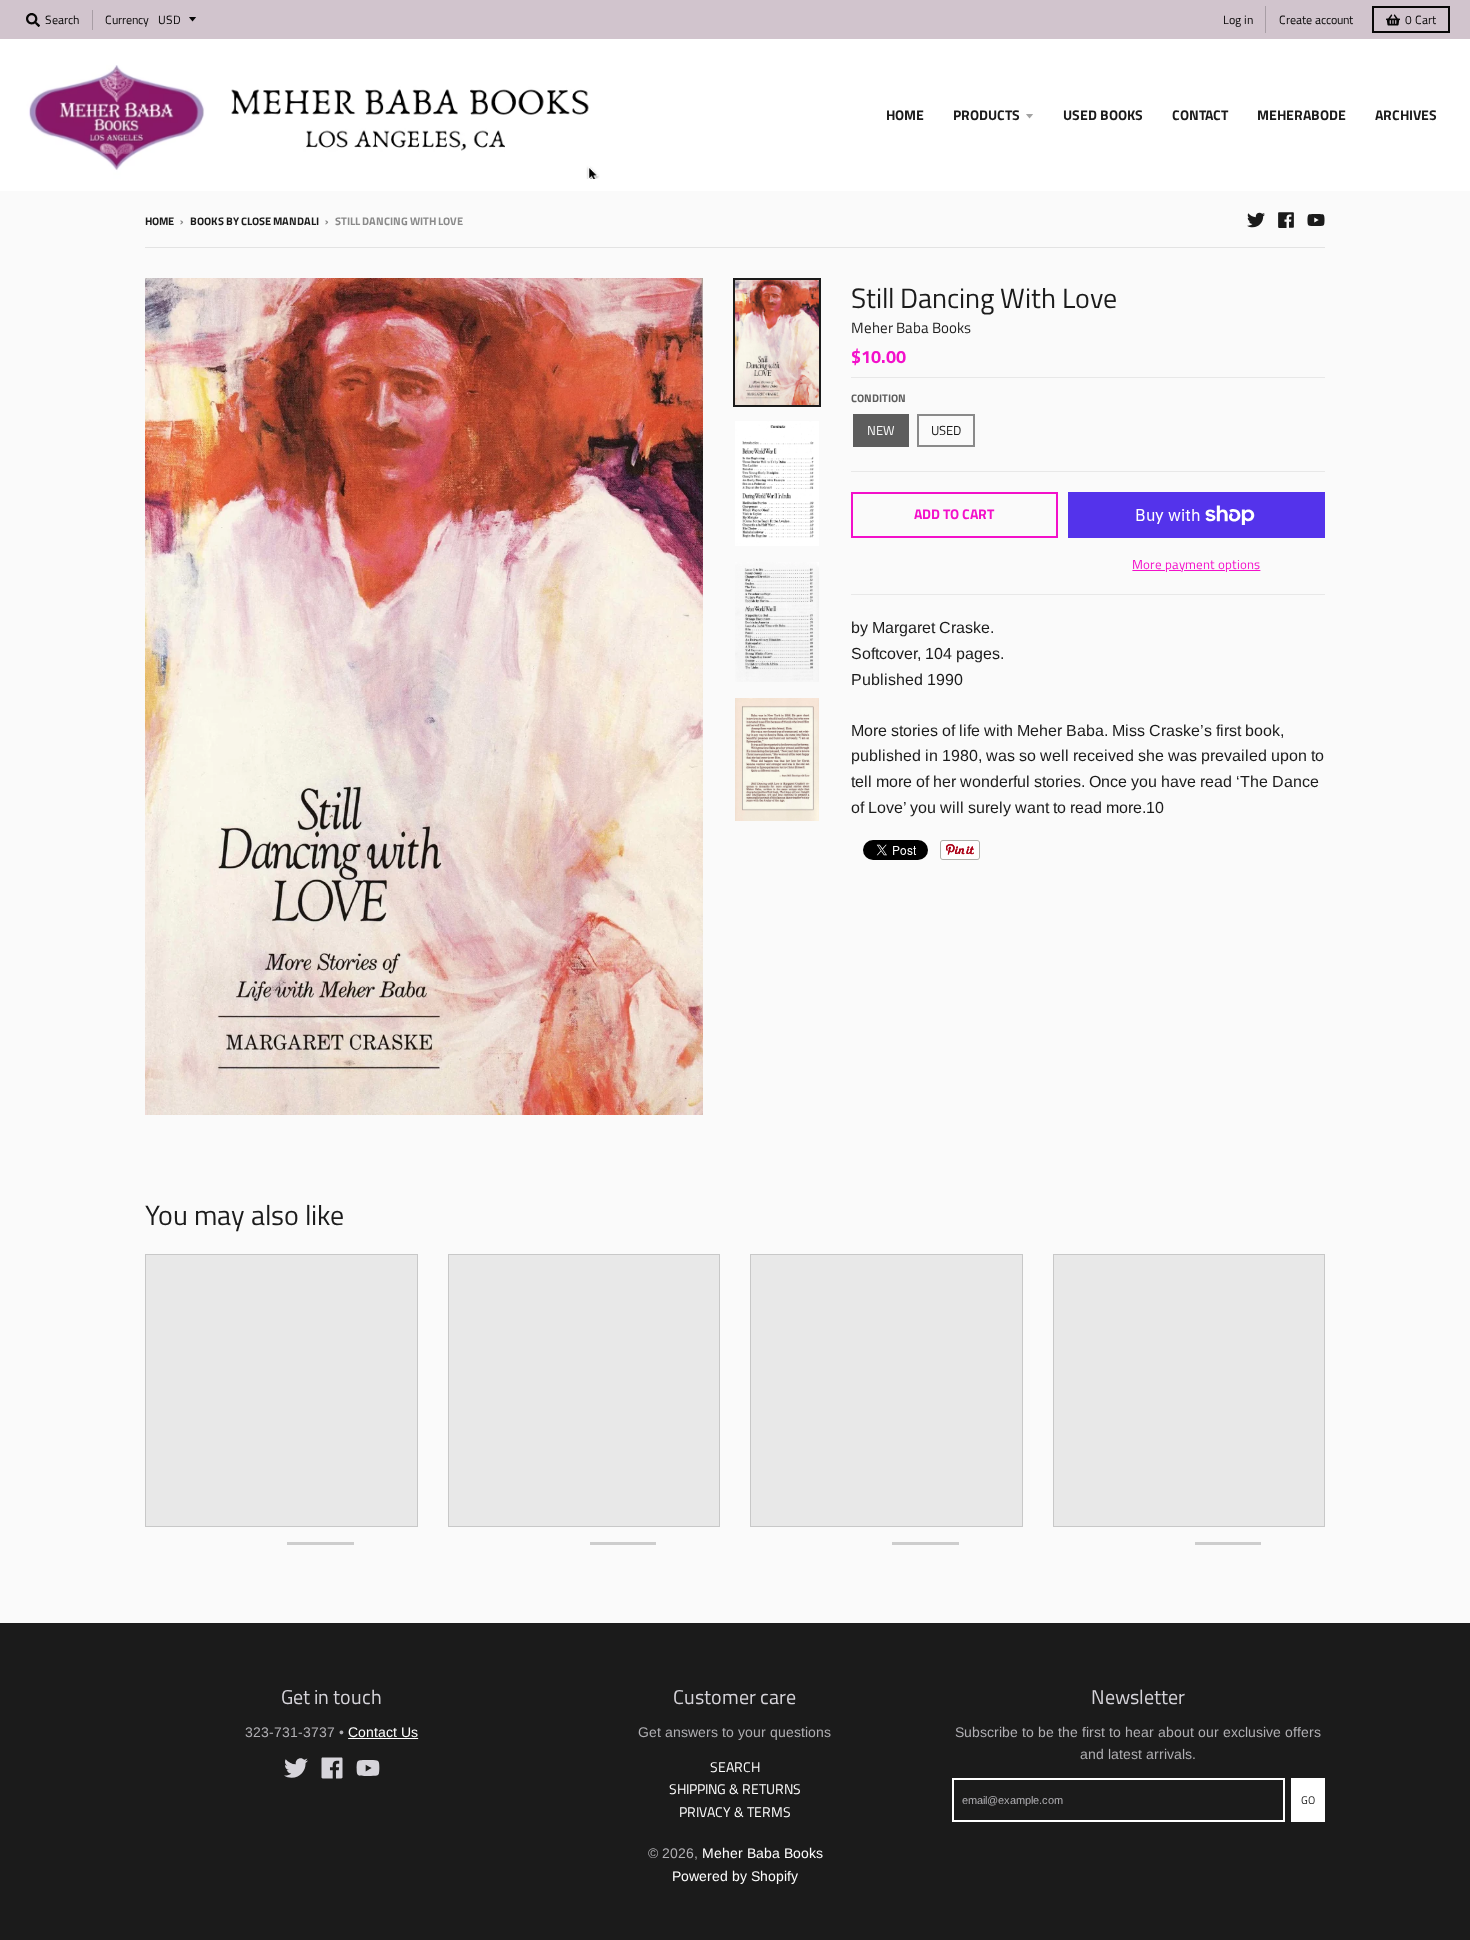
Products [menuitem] (986, 114)
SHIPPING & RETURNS (735, 1788)
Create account (1316, 19)
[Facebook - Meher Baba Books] (1286, 220)
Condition (878, 398)
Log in (1238, 19)
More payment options (1196, 564)
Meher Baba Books (911, 327)
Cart (1420, 19)
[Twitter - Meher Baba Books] (1256, 220)
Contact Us (383, 1732)
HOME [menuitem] (905, 114)
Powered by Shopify (735, 1876)
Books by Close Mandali (254, 221)
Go (1308, 1800)
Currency (127, 19)
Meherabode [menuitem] (1301, 114)
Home (159, 221)
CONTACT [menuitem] (1200, 114)
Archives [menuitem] (1406, 114)
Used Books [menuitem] (1103, 114)
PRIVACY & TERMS (735, 1811)
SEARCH (735, 1766)
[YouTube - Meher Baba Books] (1316, 220)
